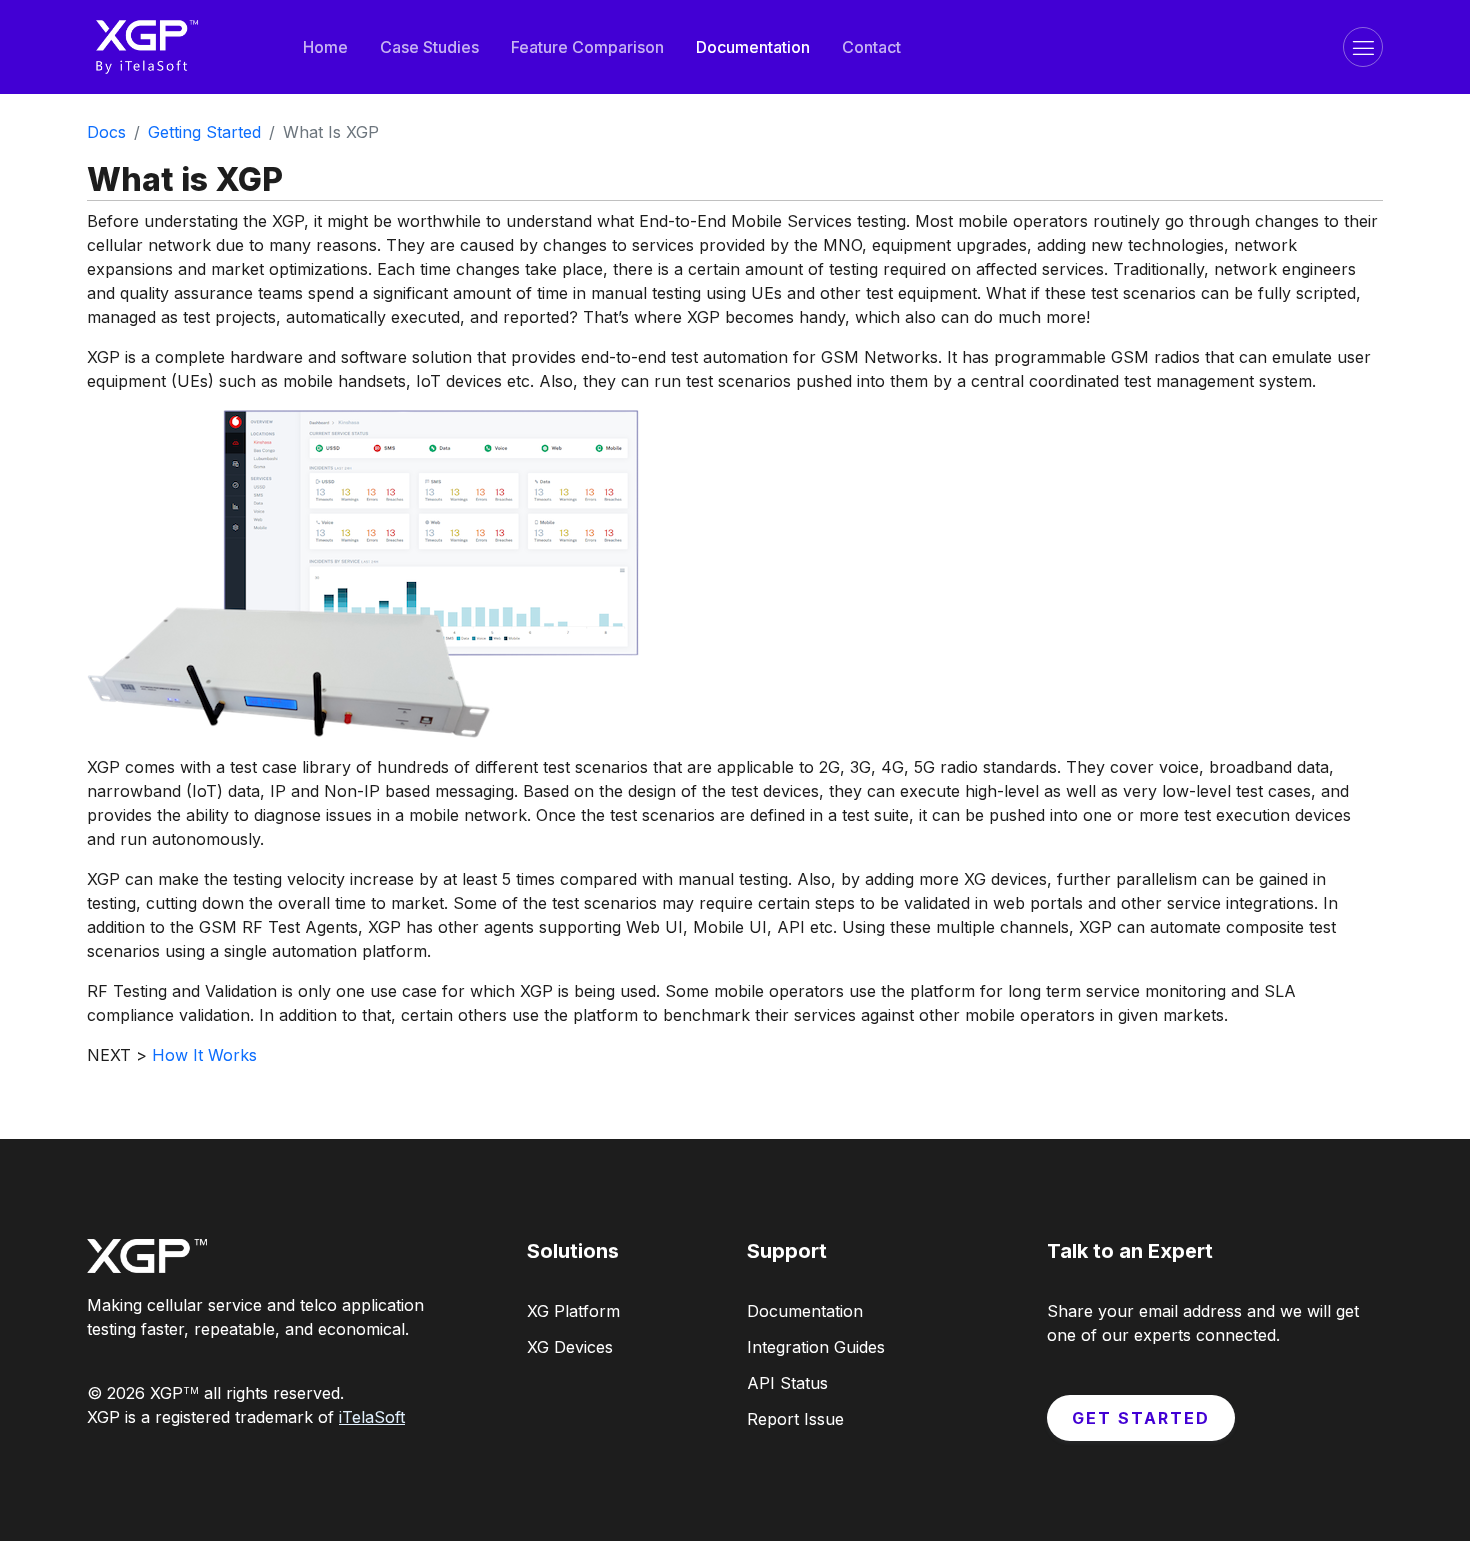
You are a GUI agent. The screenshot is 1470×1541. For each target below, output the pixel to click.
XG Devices (570, 1347)
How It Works (204, 1055)
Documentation (753, 47)
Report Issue (795, 1419)
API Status (787, 1383)
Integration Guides (816, 1347)
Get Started (1141, 1418)
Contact (871, 47)
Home (325, 47)
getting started (204, 132)
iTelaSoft (372, 1417)
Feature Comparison (587, 47)
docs (106, 132)
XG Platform (573, 1311)
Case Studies (429, 47)
